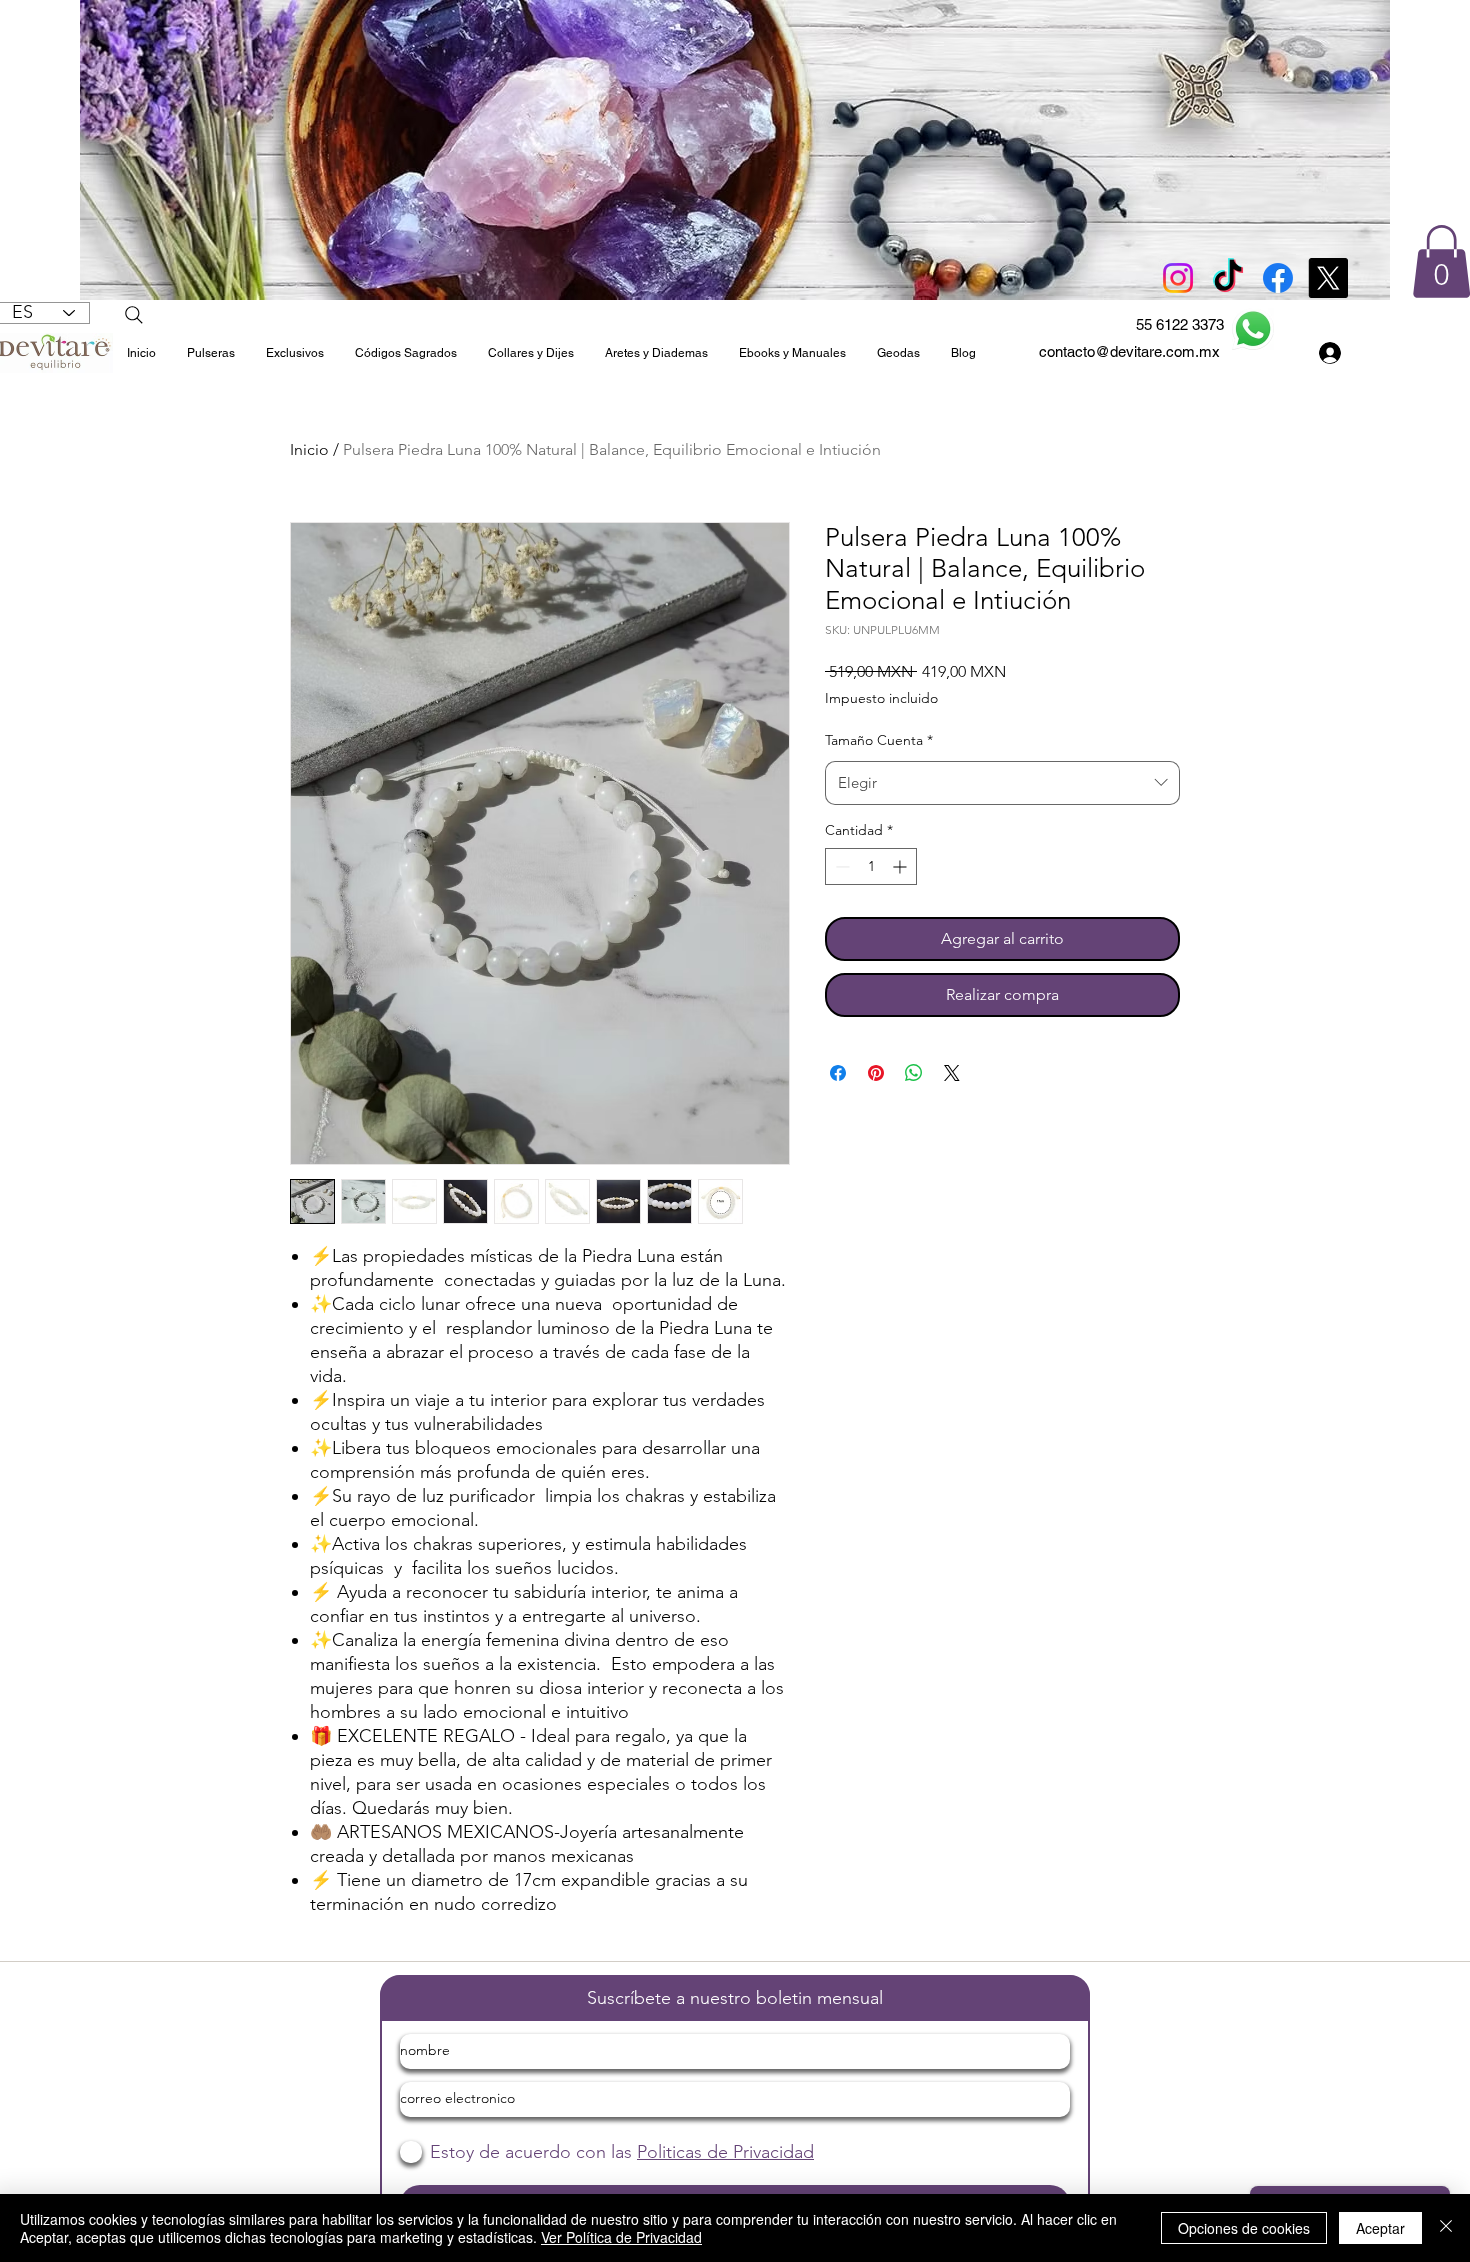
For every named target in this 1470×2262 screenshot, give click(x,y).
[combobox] (1002, 783)
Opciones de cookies (1244, 2228)
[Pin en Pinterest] (876, 1073)
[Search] (134, 315)
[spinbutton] (871, 866)
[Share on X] (952, 1073)
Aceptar (1380, 2228)
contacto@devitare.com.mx (1129, 351)
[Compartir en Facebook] (838, 1073)
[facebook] (1278, 278)
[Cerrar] (1446, 2228)
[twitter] (1328, 278)
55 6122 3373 (1180, 324)
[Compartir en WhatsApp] (914, 1073)
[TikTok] (1228, 278)
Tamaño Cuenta (879, 740)
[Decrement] (840, 866)
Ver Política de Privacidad (621, 2237)
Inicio (309, 449)
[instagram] (1178, 278)
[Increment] (901, 866)
